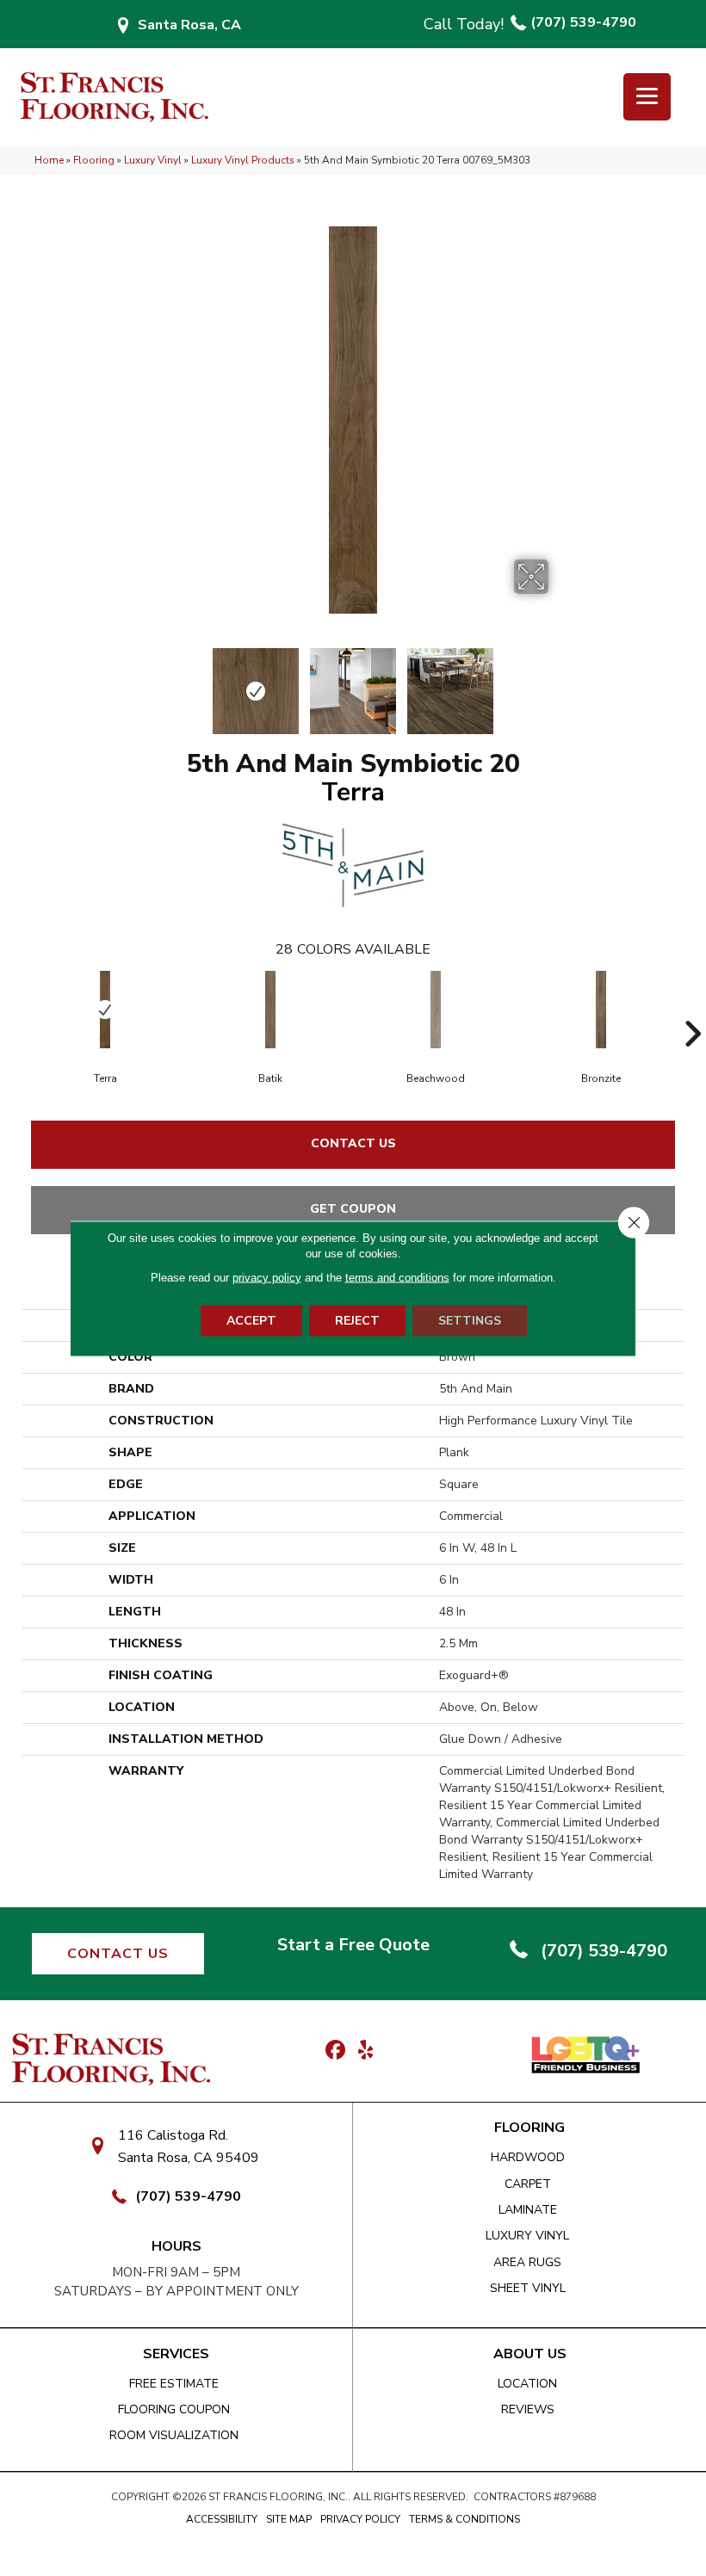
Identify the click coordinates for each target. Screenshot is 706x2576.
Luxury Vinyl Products (243, 160)
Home (49, 160)
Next (560, 683)
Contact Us (353, 1143)
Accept (251, 1320)
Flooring (94, 160)
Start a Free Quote (353, 1945)
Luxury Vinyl (153, 160)
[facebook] (335, 2051)
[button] (118, 1954)
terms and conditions (397, 1277)
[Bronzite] (601, 1010)
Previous (146, 683)
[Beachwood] (436, 1010)
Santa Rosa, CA (189, 25)
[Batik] (270, 1010)
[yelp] (365, 2051)
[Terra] (105, 1010)
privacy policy (267, 1277)
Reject (357, 1320)
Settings (470, 1320)
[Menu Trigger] (647, 97)
